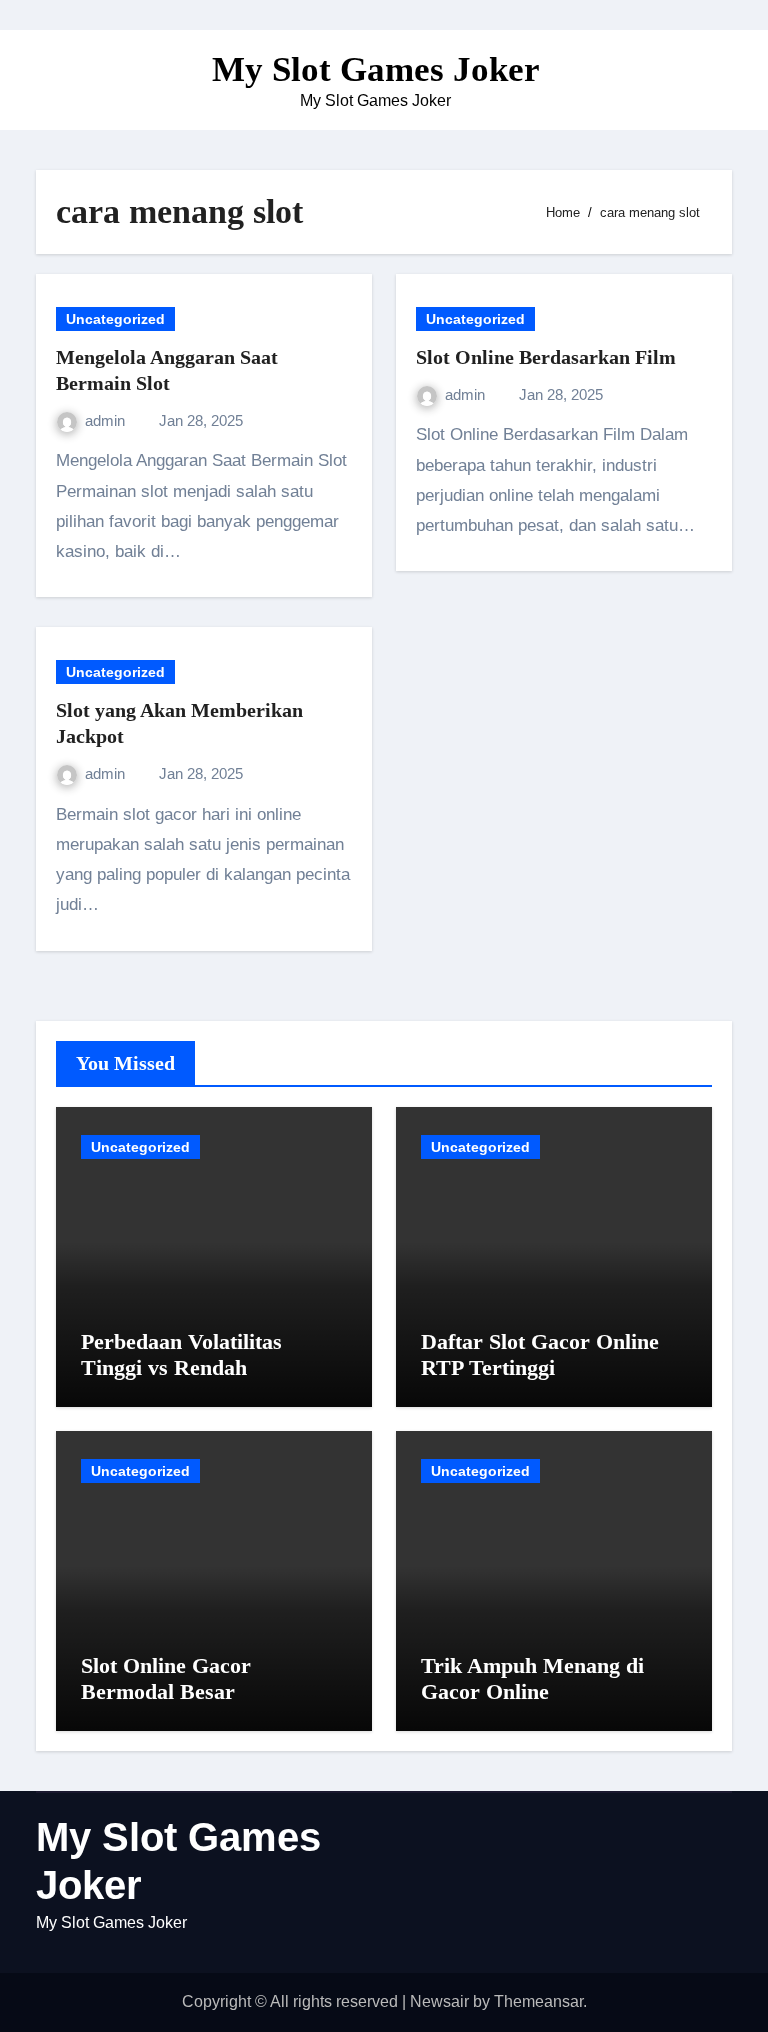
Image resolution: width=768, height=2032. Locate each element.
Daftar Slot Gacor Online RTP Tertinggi (540, 1354)
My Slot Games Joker (376, 69)
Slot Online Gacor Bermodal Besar (166, 1678)
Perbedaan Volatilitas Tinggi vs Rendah (181, 1354)
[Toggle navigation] (52, 80)
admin (107, 420)
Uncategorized (115, 319)
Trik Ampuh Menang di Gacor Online (532, 1678)
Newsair (439, 2001)
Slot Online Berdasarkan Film (546, 357)
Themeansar (538, 2001)
